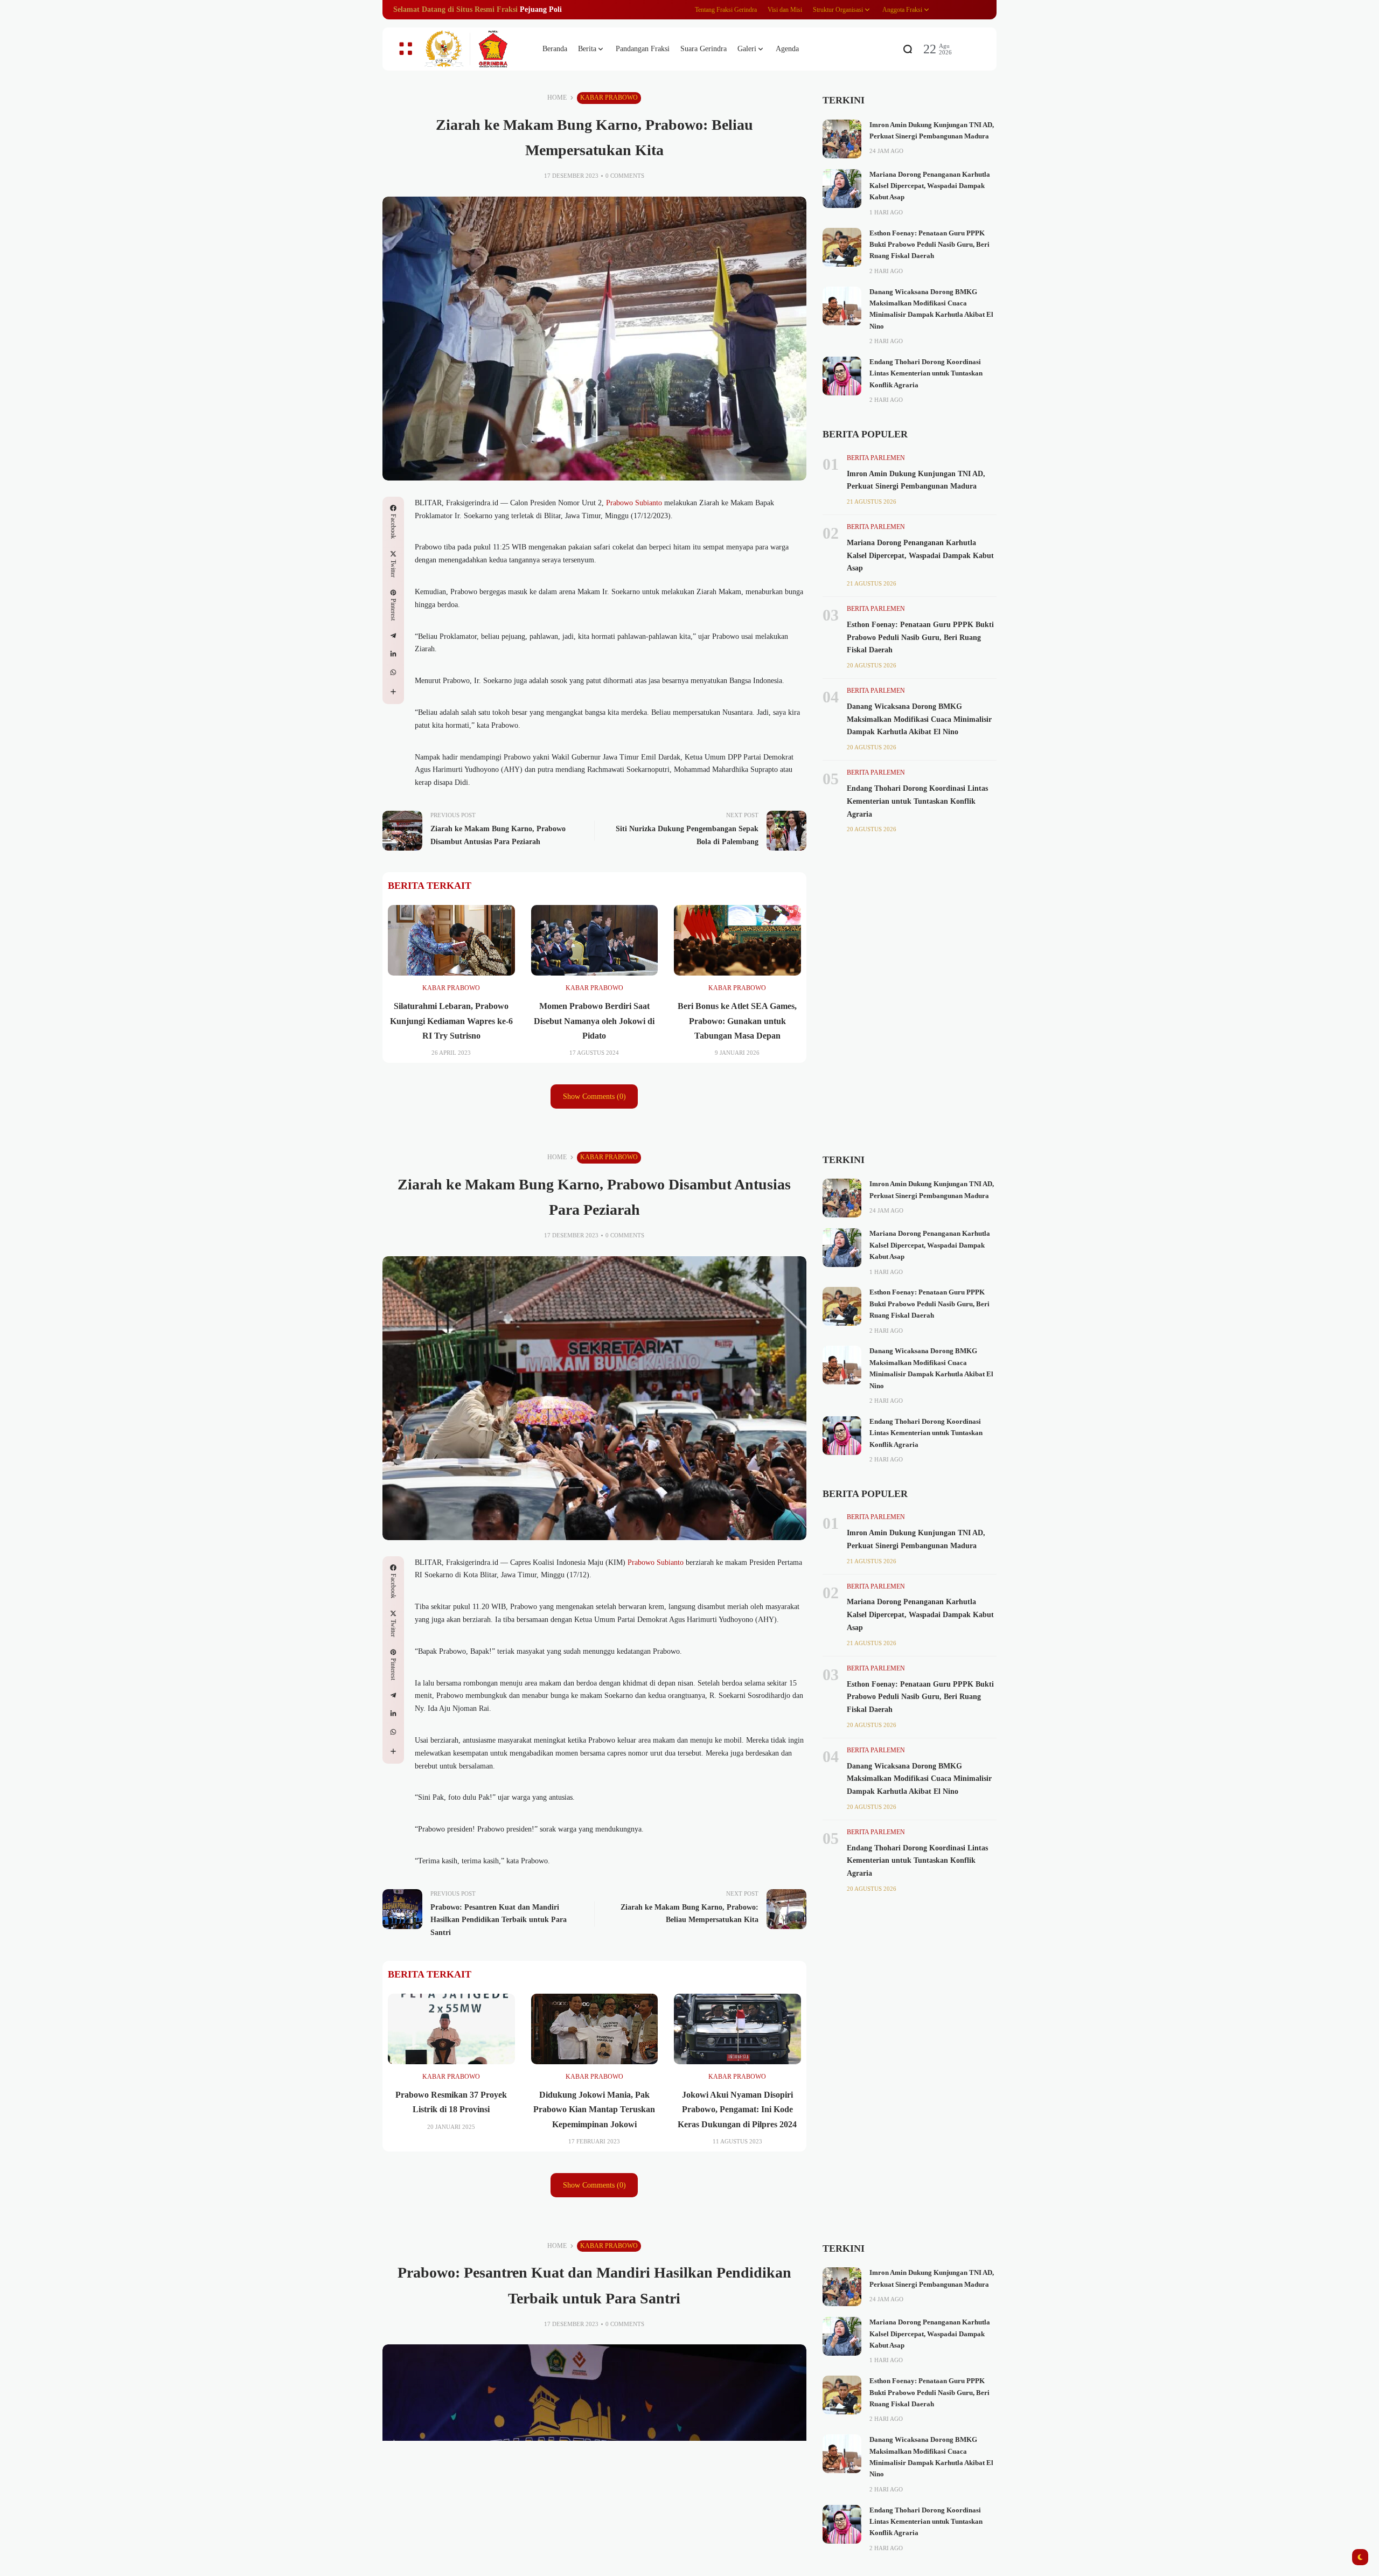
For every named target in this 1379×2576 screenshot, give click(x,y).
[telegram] (393, 636)
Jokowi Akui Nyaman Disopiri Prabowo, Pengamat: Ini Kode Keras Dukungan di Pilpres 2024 (737, 2109)
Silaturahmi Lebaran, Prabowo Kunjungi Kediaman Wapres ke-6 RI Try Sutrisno (451, 1021)
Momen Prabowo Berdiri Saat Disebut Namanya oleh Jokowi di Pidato (594, 1021)
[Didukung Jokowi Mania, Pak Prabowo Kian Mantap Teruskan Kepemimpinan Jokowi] (595, 2029)
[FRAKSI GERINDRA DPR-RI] (474, 49)
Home (557, 98)
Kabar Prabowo (609, 98)
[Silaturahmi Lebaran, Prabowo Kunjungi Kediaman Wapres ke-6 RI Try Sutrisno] (451, 941)
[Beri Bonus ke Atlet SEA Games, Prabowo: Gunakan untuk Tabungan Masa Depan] (737, 941)
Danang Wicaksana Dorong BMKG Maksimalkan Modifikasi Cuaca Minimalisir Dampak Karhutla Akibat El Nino (919, 719)
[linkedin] (393, 654)
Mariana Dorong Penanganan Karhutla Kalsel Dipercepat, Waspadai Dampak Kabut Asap (930, 186)
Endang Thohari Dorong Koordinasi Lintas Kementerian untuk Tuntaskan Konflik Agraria (926, 374)
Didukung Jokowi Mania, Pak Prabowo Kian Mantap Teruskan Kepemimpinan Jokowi (594, 2109)
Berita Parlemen (876, 458)
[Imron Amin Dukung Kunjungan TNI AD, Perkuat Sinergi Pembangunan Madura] (842, 139)
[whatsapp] (393, 672)
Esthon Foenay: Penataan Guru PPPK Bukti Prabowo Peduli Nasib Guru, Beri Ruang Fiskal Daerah (929, 245)
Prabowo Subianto (634, 503)
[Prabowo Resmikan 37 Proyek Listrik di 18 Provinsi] (451, 2029)
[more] (393, 692)
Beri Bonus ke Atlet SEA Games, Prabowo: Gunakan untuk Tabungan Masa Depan (737, 1021)
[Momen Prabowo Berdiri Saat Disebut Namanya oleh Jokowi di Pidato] (595, 941)
